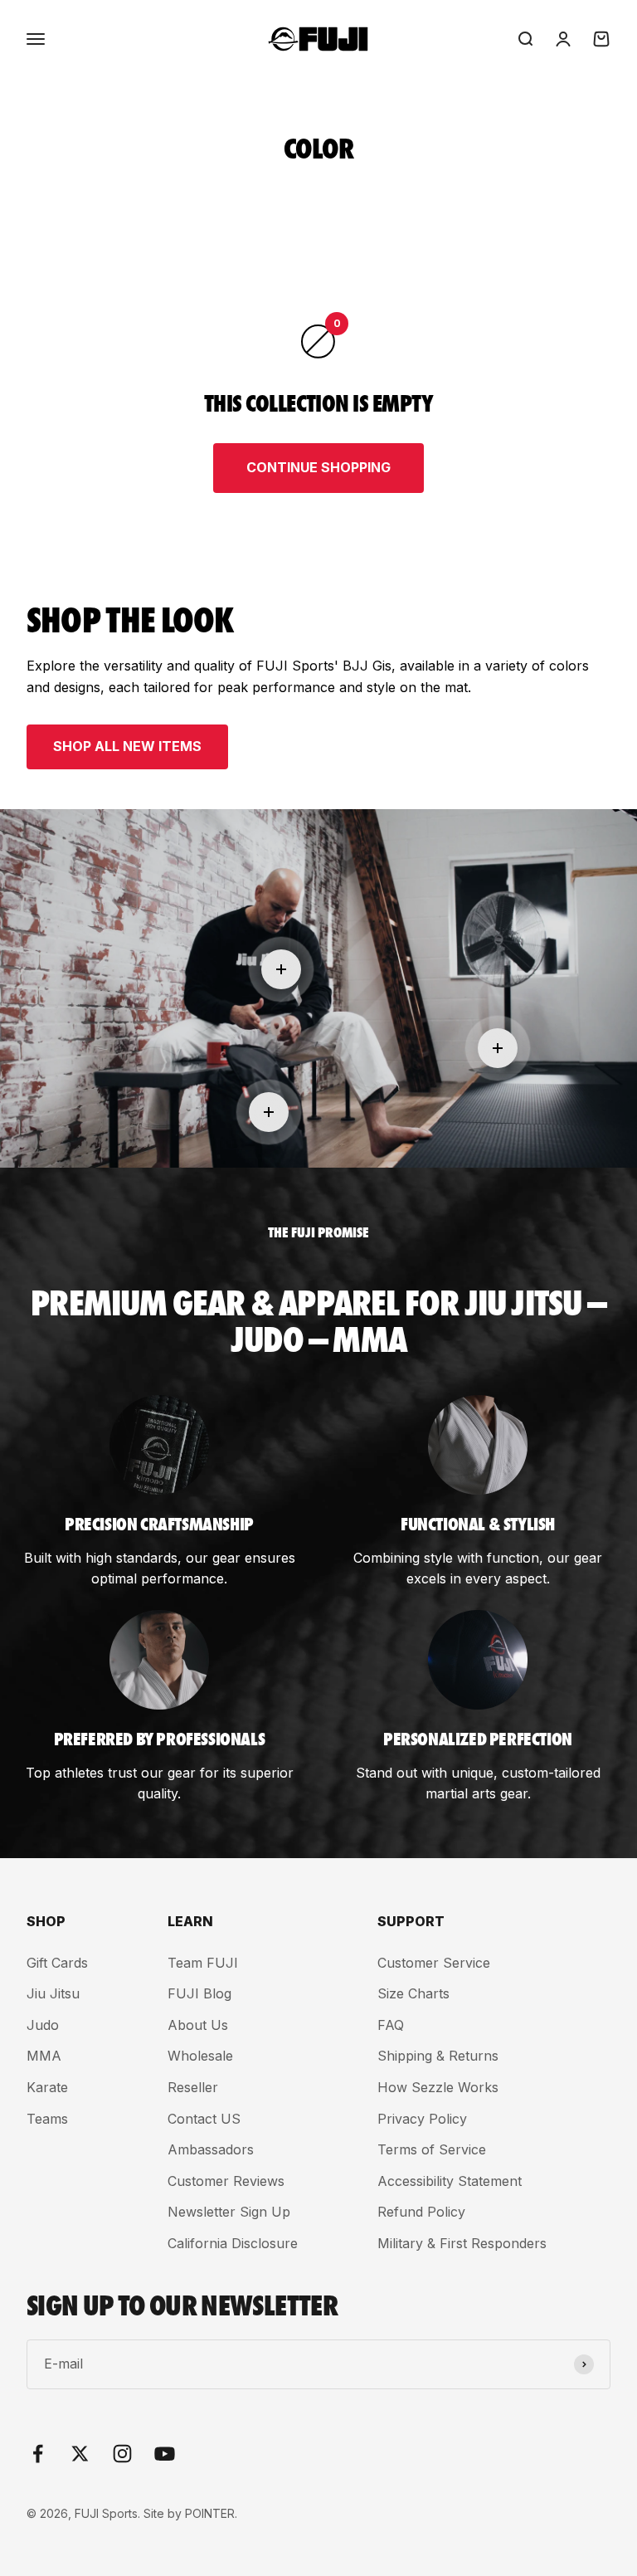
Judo (43, 2025)
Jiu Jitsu (53, 1993)
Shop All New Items (127, 746)
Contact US (204, 2119)
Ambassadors (211, 2149)
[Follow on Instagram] (122, 2454)
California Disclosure (233, 2243)
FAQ (391, 2025)
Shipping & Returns (438, 2056)
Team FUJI (203, 1963)
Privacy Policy (422, 2119)
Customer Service (434, 1963)
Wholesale (200, 2056)
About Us (198, 2025)
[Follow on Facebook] (38, 2454)
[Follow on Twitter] (80, 2454)
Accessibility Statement (450, 2181)
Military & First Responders (462, 2243)
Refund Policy (421, 2212)
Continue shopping (318, 467)
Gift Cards (57, 1963)
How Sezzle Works (438, 2087)
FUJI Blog (199, 1993)
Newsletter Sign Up (229, 2212)
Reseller (193, 2087)
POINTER (210, 2513)
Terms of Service (432, 2149)
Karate (47, 2087)
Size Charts (413, 1993)
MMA (44, 2056)
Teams (47, 2119)
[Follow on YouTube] (165, 2454)
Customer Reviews (226, 2181)
